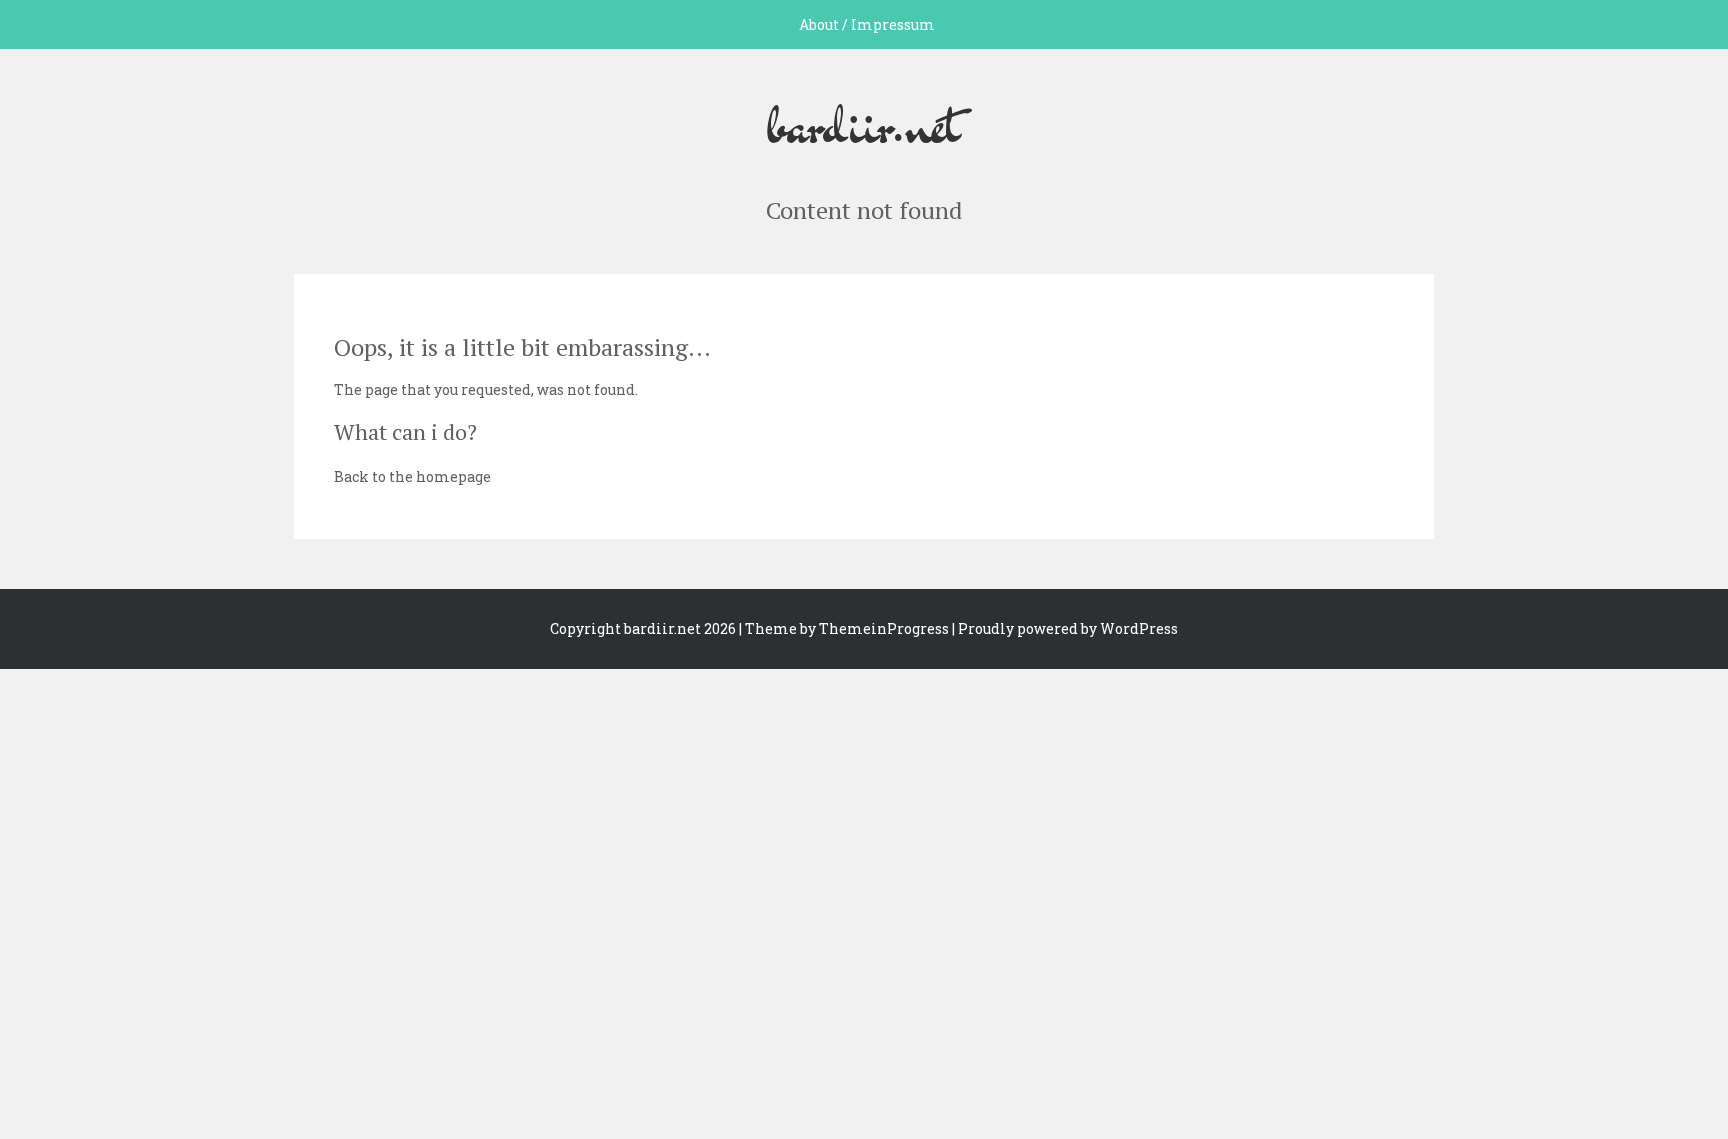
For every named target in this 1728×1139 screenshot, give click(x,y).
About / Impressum (867, 24)
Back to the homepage (412, 476)
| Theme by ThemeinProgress (844, 628)
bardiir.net (864, 123)
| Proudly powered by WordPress (1065, 628)
